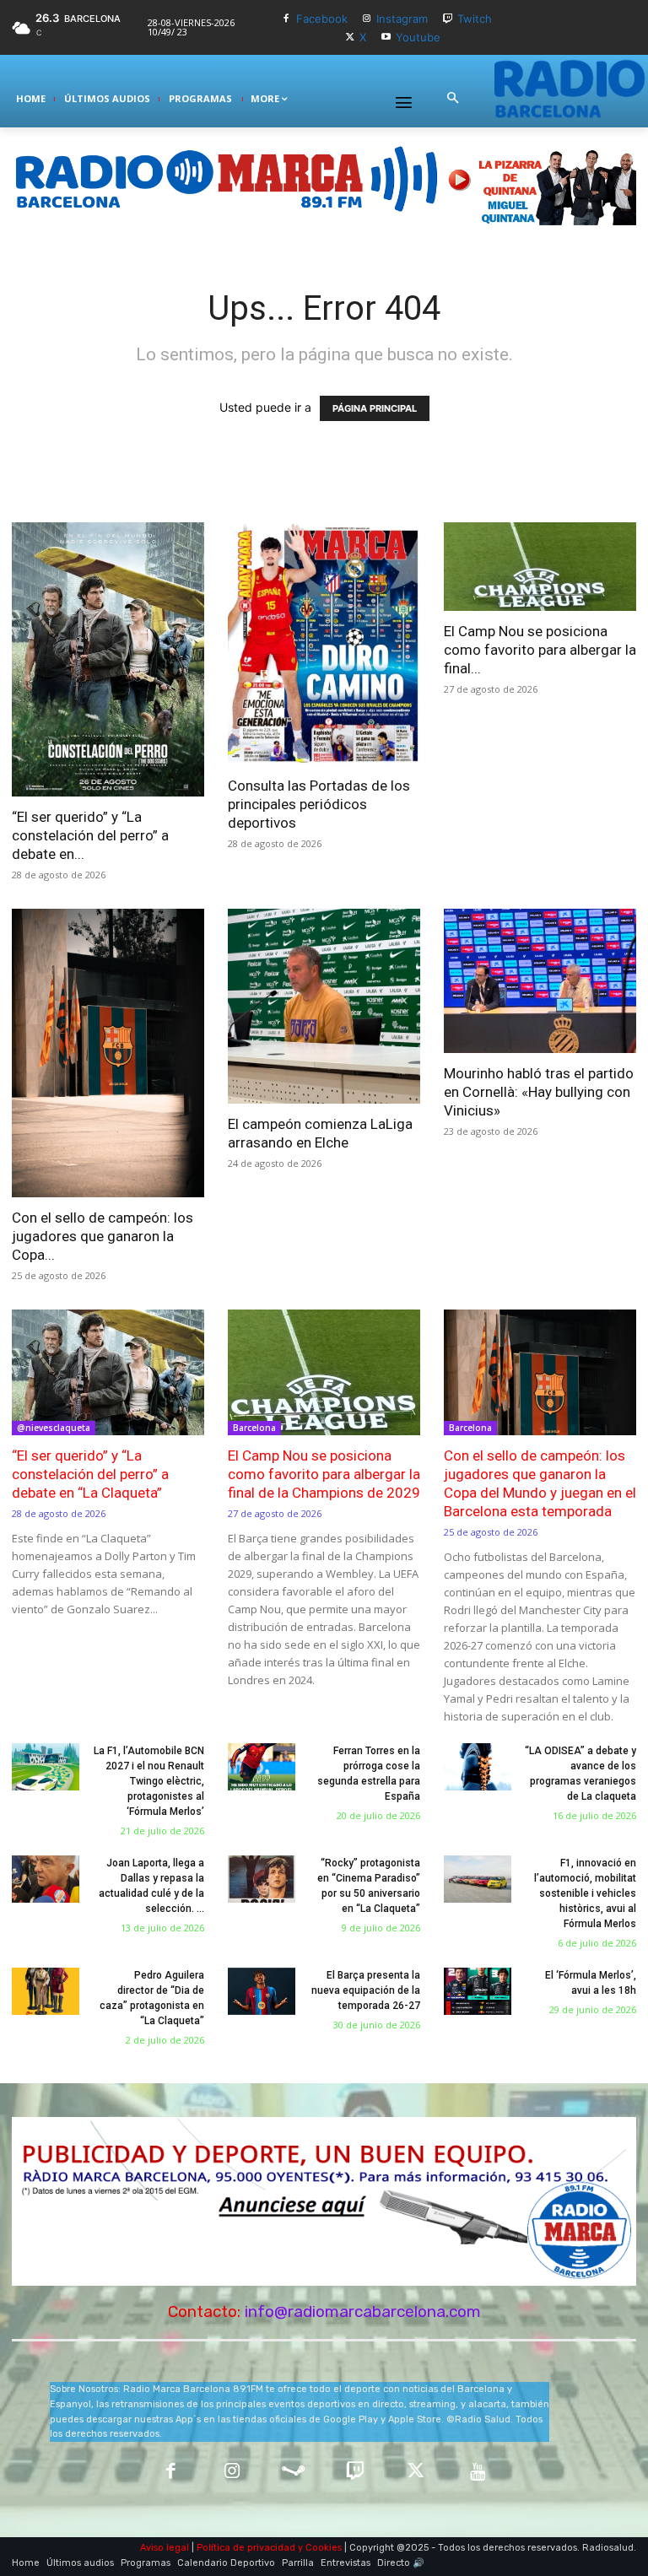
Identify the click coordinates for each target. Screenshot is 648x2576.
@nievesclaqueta (54, 1428)
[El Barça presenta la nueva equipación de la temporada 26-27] (262, 1991)
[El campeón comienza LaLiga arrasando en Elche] (324, 1006)
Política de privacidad (246, 2548)
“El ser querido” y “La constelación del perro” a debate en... (90, 835)
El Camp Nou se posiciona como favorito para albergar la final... (540, 650)
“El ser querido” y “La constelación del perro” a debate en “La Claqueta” (90, 1474)
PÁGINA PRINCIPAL (375, 408)
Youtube (418, 37)
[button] (452, 99)
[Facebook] (286, 19)
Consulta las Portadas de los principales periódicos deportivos (319, 804)
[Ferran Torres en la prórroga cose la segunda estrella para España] (262, 1767)
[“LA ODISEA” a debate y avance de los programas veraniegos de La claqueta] (478, 1767)
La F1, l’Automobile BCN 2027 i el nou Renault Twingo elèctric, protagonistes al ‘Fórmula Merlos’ (149, 1781)
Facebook (322, 19)
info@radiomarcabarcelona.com (363, 2311)
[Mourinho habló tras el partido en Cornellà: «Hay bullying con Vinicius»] (540, 981)
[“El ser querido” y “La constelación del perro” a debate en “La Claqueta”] (108, 660)
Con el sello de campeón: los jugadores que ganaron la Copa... (103, 1236)
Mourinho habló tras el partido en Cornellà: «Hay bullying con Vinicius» (539, 1092)
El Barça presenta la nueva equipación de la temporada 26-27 (366, 1990)
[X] (350, 38)
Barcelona (254, 1428)
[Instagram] (367, 19)
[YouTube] (478, 2473)
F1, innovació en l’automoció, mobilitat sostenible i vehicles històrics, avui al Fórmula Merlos (585, 1893)
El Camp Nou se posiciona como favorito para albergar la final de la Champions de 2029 (324, 1474)
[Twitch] (448, 19)
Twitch (475, 19)
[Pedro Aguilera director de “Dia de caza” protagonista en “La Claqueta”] (46, 1991)
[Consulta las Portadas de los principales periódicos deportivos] (324, 644)
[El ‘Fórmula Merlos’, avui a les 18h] (478, 1991)
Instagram (402, 19)
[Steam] (293, 2473)
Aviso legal (165, 2548)
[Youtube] (386, 38)
